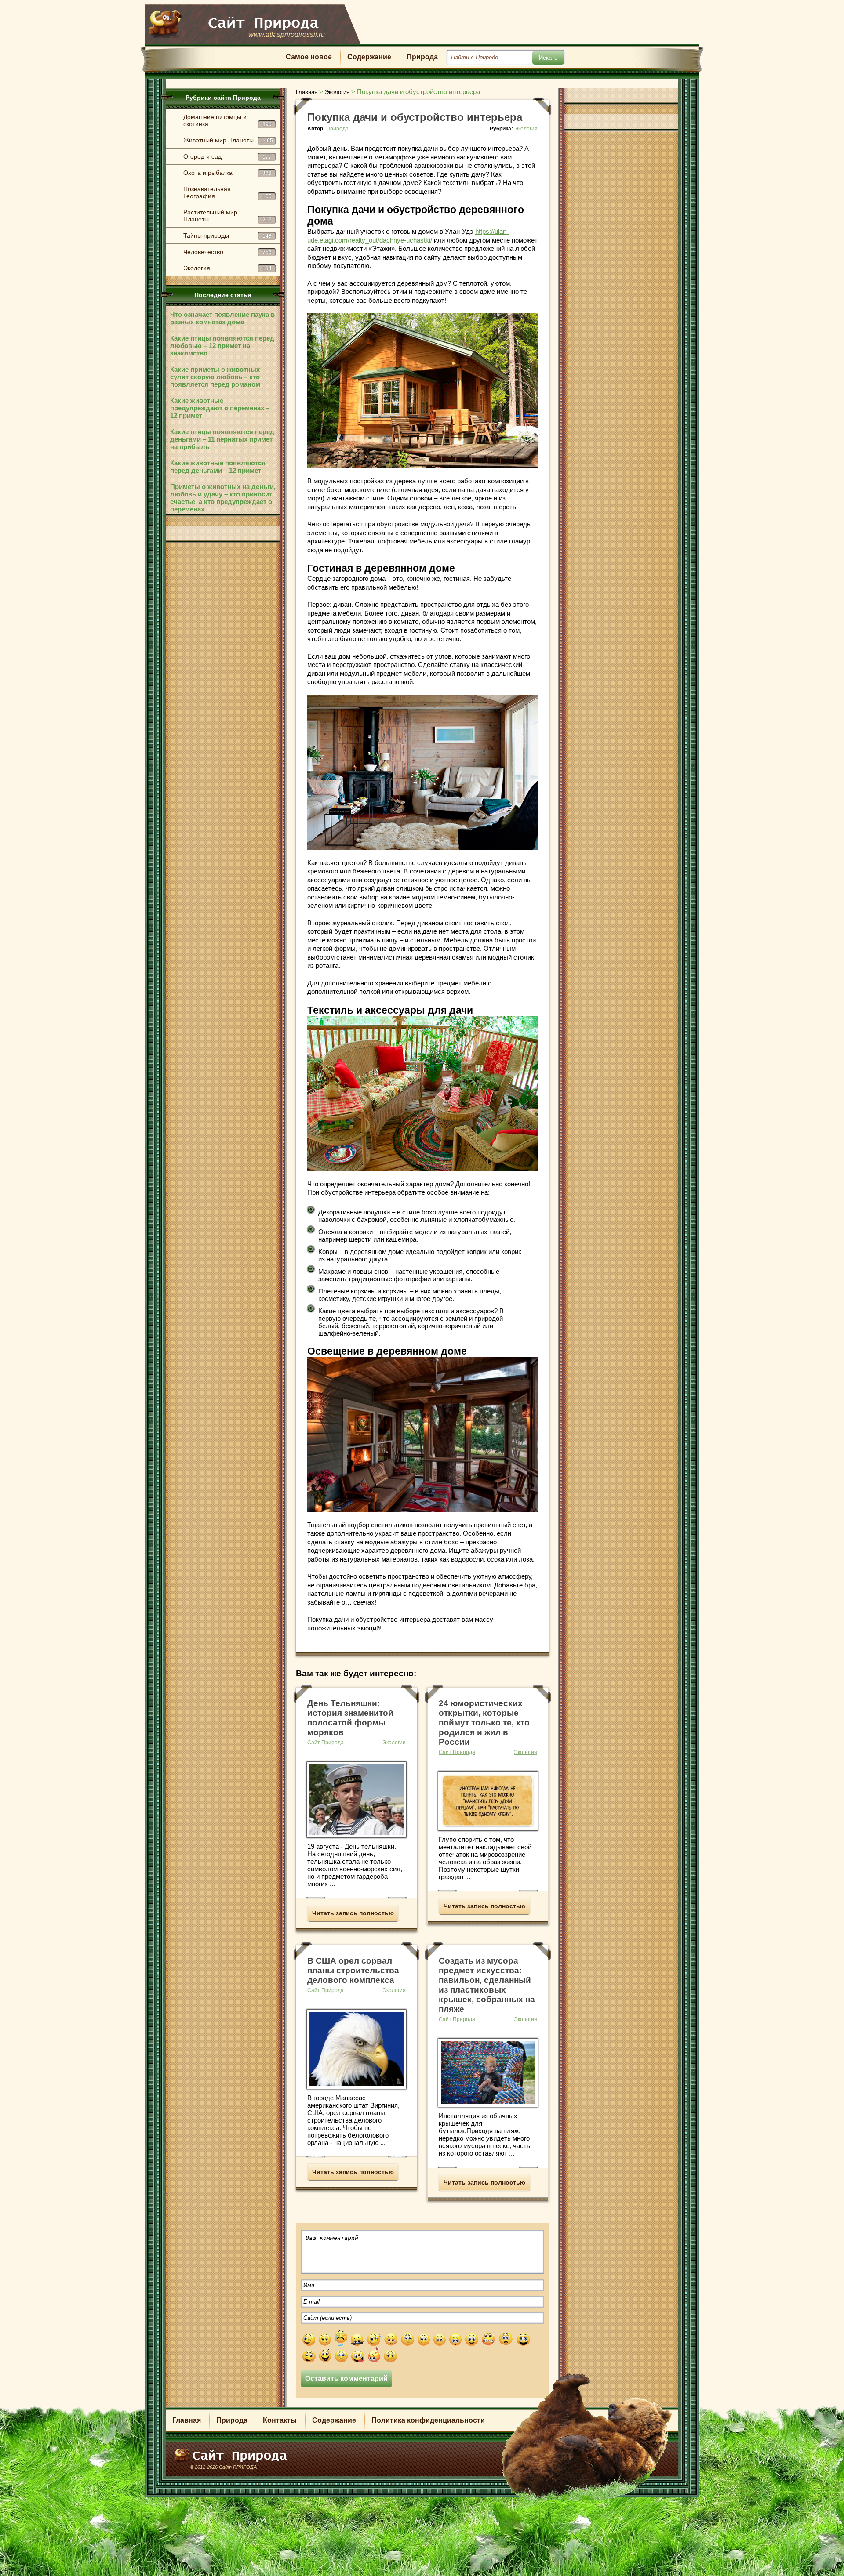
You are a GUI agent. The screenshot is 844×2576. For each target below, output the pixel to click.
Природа (422, 57)
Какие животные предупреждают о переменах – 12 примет (220, 408)
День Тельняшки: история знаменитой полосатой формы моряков (350, 1718)
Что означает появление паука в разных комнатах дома (222, 318)
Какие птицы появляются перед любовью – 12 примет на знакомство (222, 346)
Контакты (280, 2420)
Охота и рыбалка (227, 173)
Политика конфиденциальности (428, 2420)
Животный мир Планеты (228, 140)
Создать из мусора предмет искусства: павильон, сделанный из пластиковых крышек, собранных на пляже (487, 1985)
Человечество (227, 252)
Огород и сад (227, 156)
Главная (187, 2420)
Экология (227, 268)
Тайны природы (227, 235)
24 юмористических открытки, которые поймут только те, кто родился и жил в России (484, 1723)
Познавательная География (227, 192)
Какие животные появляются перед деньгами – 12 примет (218, 467)
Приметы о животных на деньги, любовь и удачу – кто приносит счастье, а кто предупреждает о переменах (223, 498)
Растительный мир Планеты (227, 216)
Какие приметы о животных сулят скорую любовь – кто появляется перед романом (215, 377)
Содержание (369, 57)
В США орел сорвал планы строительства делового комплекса (353, 1970)
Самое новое (309, 57)
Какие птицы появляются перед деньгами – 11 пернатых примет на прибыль (222, 439)
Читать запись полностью (353, 1913)
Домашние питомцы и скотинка (227, 120)
